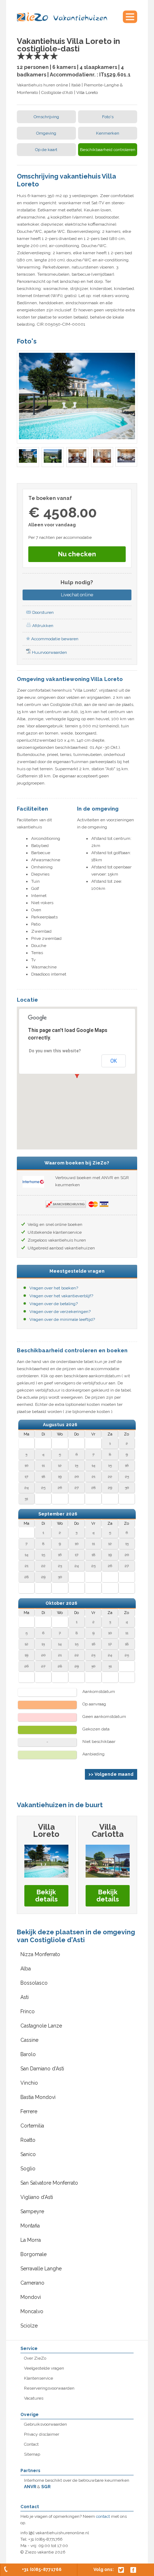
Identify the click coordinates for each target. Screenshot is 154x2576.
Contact (31, 2444)
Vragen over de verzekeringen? (60, 1312)
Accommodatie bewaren (54, 639)
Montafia (30, 2226)
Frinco (28, 2011)
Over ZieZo (35, 2358)
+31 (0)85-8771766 (42, 2570)
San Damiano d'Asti (42, 2069)
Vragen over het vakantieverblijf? (61, 1296)
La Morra (31, 2240)
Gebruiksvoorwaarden (45, 2424)
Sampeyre (32, 2211)
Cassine (29, 2040)
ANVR (30, 2487)
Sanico (28, 2154)
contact (103, 2516)
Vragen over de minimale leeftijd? (62, 1319)
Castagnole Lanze (41, 2026)
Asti (25, 1997)
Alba (26, 1969)
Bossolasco (34, 1983)
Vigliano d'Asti (37, 2197)
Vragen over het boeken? (54, 1288)
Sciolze (29, 2326)
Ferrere (29, 2111)
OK (114, 1061)
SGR (46, 2487)
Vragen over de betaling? (54, 1304)
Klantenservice (38, 2378)
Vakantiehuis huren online (42, 85)
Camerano (32, 2283)
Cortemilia (32, 2126)
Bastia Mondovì (38, 2097)
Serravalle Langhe (41, 2269)
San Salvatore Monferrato (49, 2183)
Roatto (28, 2140)
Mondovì (31, 2297)
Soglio (28, 2169)
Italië (76, 85)
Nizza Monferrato (40, 1954)
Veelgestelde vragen (44, 2368)
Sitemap (32, 2454)
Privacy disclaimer (42, 2434)
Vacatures (34, 2398)
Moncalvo (32, 2311)
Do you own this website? (55, 1051)
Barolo (28, 2054)
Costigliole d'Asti (57, 92)
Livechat (77, 595)
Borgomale (33, 2254)
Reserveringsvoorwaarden (49, 2388)
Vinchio (29, 2083)
